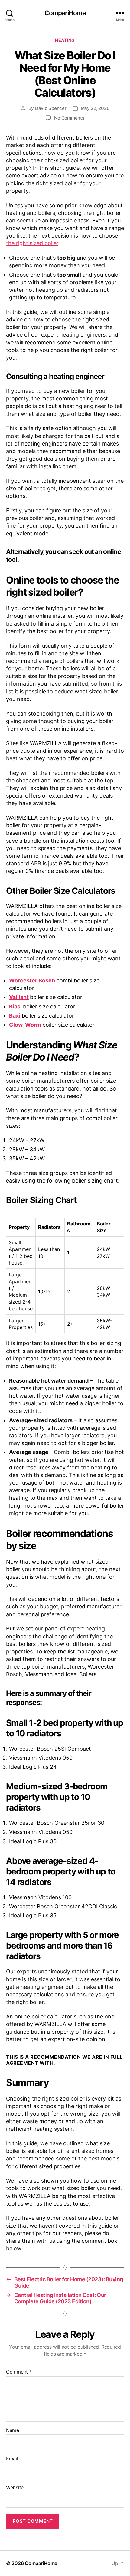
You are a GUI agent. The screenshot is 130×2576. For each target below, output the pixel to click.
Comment (19, 2372)
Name (13, 2430)
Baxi (15, 1016)
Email (12, 2459)
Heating (65, 40)
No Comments (69, 118)
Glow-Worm (25, 1025)
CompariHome (65, 13)
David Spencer (51, 108)
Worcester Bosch (32, 980)
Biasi (15, 1007)
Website (15, 2488)
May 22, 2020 (95, 108)
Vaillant (19, 997)
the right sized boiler (32, 243)
